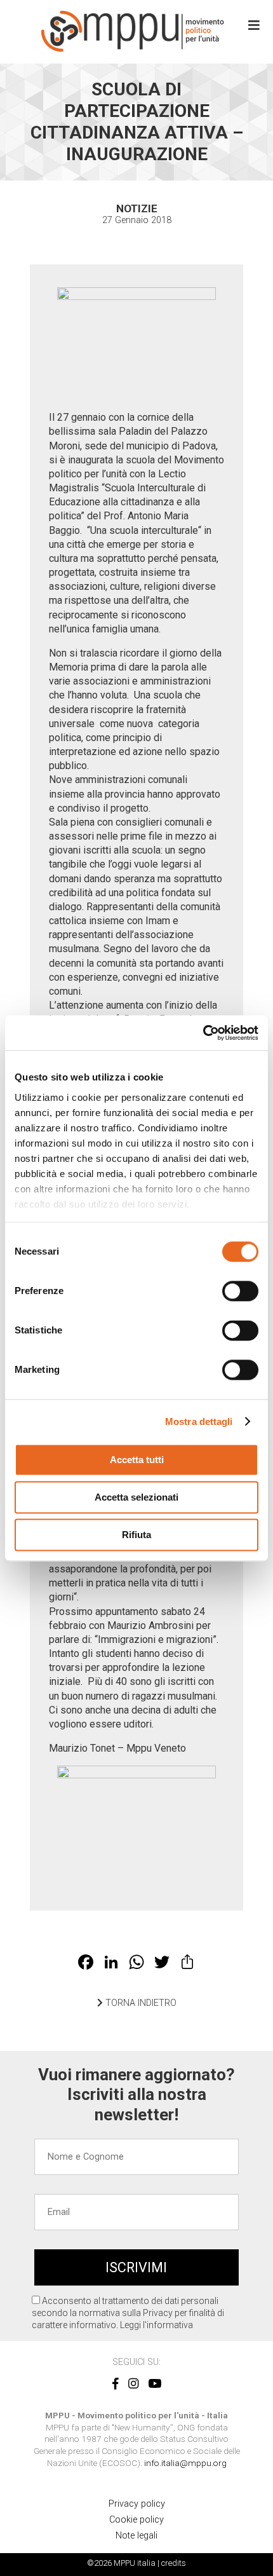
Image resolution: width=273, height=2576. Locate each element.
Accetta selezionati (136, 1497)
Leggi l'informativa (156, 2325)
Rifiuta (136, 1535)
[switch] (240, 1291)
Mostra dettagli (199, 1421)
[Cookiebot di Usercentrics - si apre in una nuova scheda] (203, 1033)
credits (174, 2563)
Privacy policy (137, 2504)
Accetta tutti (137, 1460)
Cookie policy (136, 2520)
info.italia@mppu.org (185, 2463)
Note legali (136, 2536)
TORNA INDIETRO (140, 2003)
